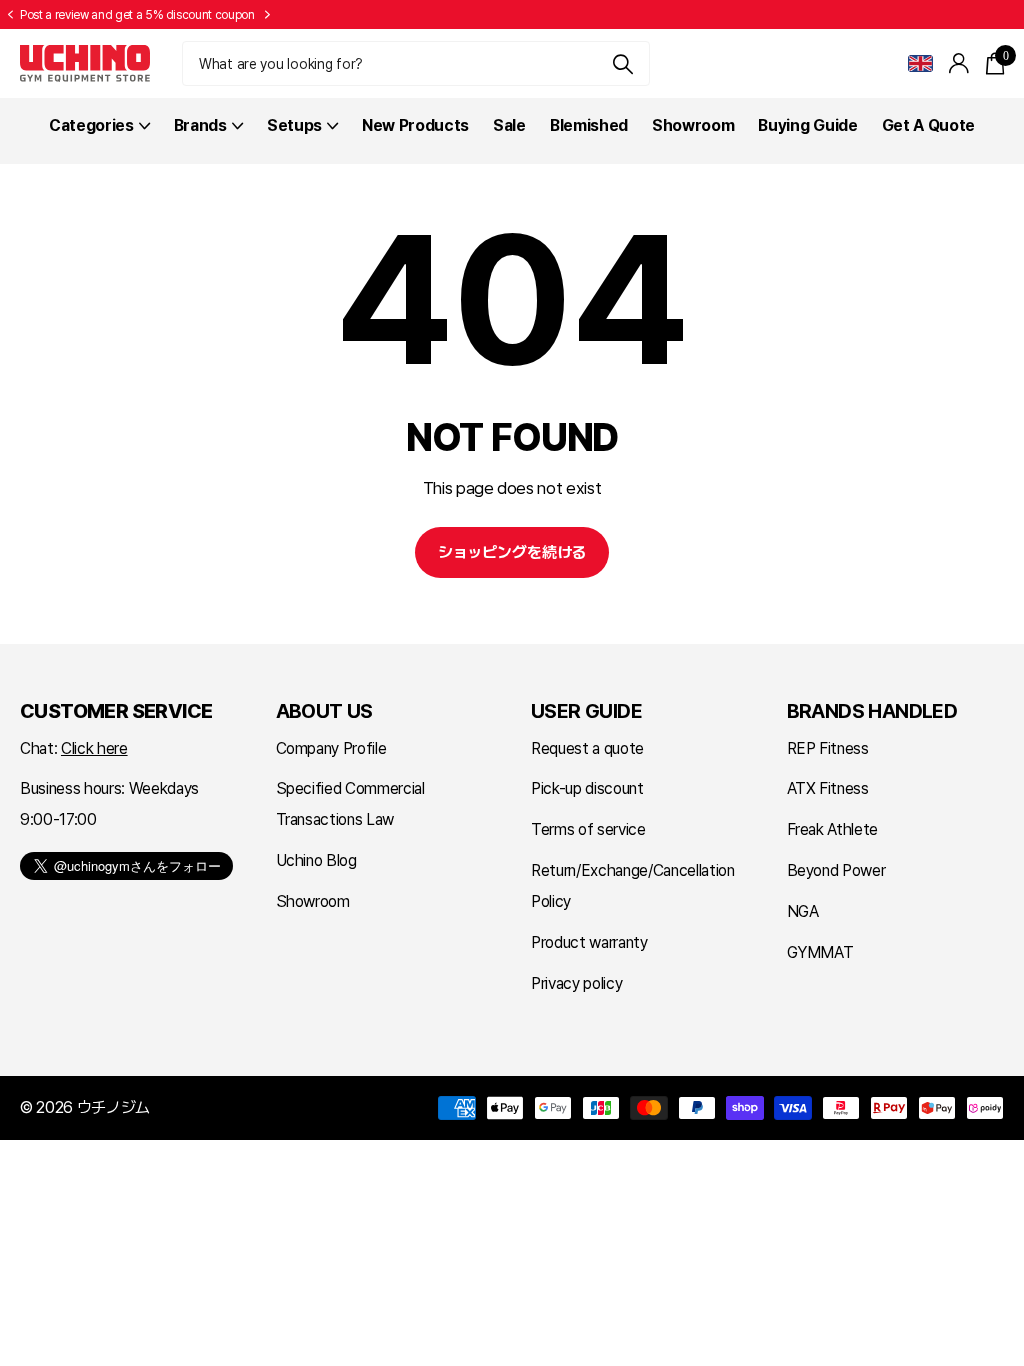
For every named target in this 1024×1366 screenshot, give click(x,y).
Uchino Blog (316, 860)
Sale (509, 125)
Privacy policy (576, 983)
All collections (99, 136)
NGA (803, 911)
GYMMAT (820, 952)
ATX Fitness (828, 788)
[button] (10, 15)
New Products (415, 125)
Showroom (693, 125)
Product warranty (589, 942)
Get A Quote (928, 125)
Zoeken (622, 63)
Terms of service (588, 829)
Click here (94, 748)
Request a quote (587, 748)
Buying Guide (807, 125)
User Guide (586, 711)
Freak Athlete (833, 829)
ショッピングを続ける (512, 552)
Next (268, 15)
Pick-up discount (587, 788)
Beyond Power (836, 870)
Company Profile (331, 748)
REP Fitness (828, 748)
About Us (324, 711)
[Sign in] (959, 63)
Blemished (589, 125)
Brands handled (872, 711)
